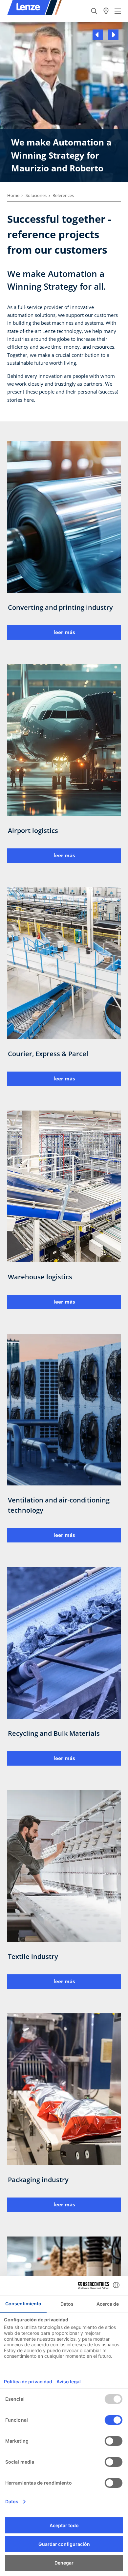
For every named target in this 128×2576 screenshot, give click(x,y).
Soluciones (36, 195)
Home (13, 195)
